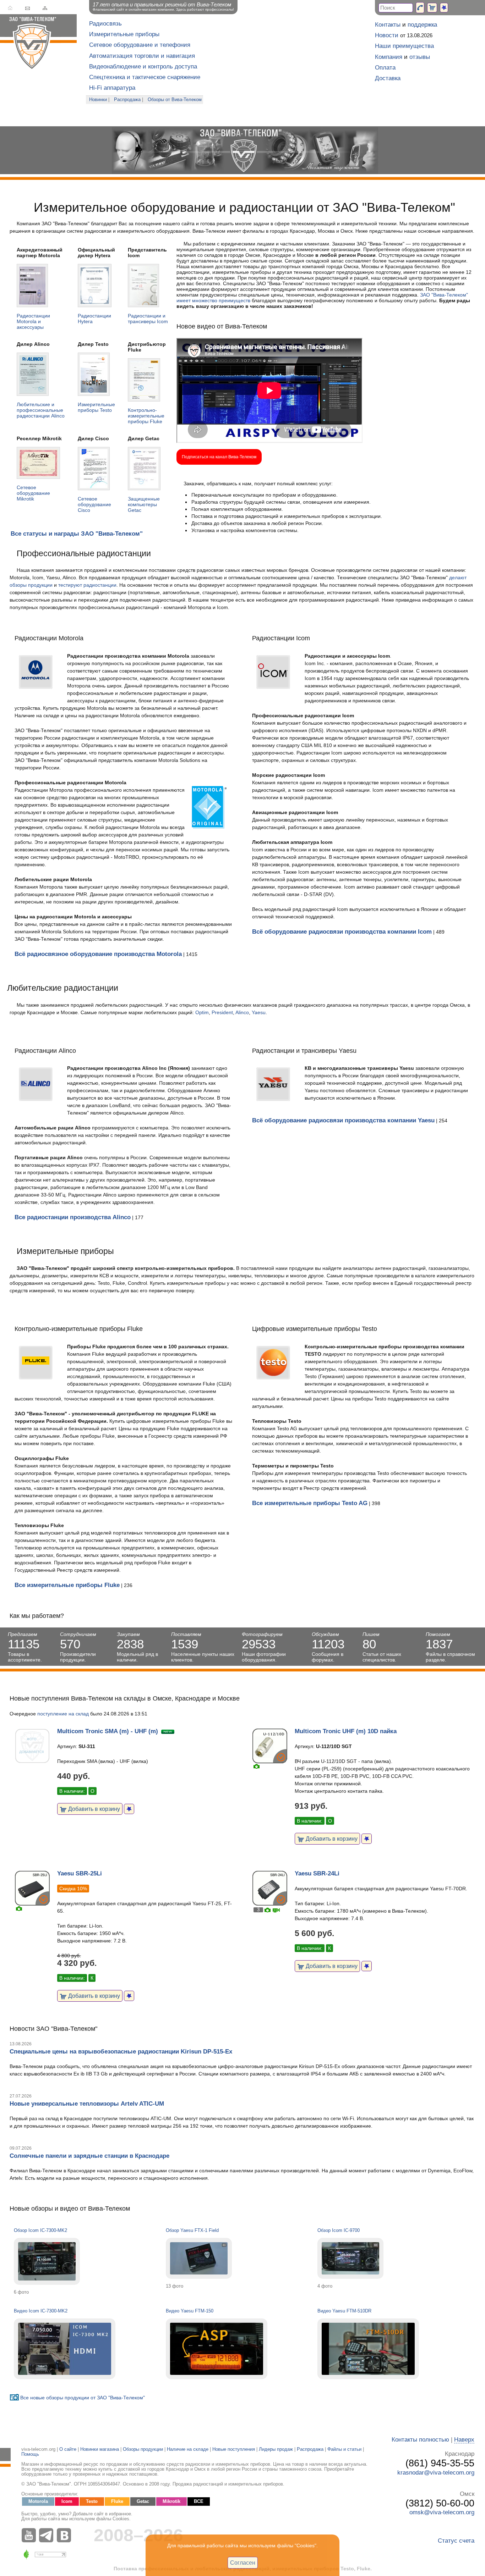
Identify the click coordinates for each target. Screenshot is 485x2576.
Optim (202, 1012)
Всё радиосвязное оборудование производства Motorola (98, 954)
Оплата (385, 68)
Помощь (30, 2454)
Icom (67, 2502)
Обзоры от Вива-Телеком (175, 100)
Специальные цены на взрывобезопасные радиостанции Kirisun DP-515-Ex (121, 2052)
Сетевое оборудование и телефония (140, 45)
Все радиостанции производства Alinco (73, 1217)
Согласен (243, 2563)
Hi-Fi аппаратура (112, 88)
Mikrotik (171, 2502)
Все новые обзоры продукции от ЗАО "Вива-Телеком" (83, 2398)
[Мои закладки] (444, 8)
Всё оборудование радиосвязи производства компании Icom (342, 932)
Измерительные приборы (124, 34)
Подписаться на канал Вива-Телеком (219, 457)
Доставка (388, 78)
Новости (387, 35)
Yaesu (259, 1012)
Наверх (464, 2440)
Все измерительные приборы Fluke (67, 1585)
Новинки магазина (100, 2449)
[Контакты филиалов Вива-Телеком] (420, 8)
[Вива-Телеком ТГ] (48, 2535)
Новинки (98, 100)
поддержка (422, 25)
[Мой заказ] (432, 8)
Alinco (242, 1012)
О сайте (68, 2449)
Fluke (117, 2502)
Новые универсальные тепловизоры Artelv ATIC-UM (87, 2104)
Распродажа (127, 100)
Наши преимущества (404, 46)
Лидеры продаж (276, 2449)
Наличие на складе (188, 2449)
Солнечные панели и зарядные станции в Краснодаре (89, 2156)
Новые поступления (234, 2449)
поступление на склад (63, 1714)
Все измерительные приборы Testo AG (310, 1503)
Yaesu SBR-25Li (80, 1873)
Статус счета (456, 2541)
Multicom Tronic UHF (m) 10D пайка (346, 1731)
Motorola (38, 2502)
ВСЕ (199, 2502)
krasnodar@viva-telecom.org (436, 2473)
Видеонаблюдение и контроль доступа (143, 67)
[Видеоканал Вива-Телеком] (30, 2535)
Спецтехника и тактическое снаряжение (145, 77)
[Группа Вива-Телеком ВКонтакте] (66, 2535)
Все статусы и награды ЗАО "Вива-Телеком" (77, 534)
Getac (143, 2502)
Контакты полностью (420, 2440)
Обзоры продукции (143, 2449)
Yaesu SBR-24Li (317, 1873)
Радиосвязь (105, 24)
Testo (92, 2502)
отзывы (420, 57)
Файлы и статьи (344, 2449)
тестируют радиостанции (87, 585)
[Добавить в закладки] (129, 1809)
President (222, 1012)
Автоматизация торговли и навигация (142, 56)
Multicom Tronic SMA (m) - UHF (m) (108, 1731)
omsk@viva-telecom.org (442, 2512)
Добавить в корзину (93, 1809)
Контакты (388, 25)
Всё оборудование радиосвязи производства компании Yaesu (343, 1120)
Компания (389, 57)
